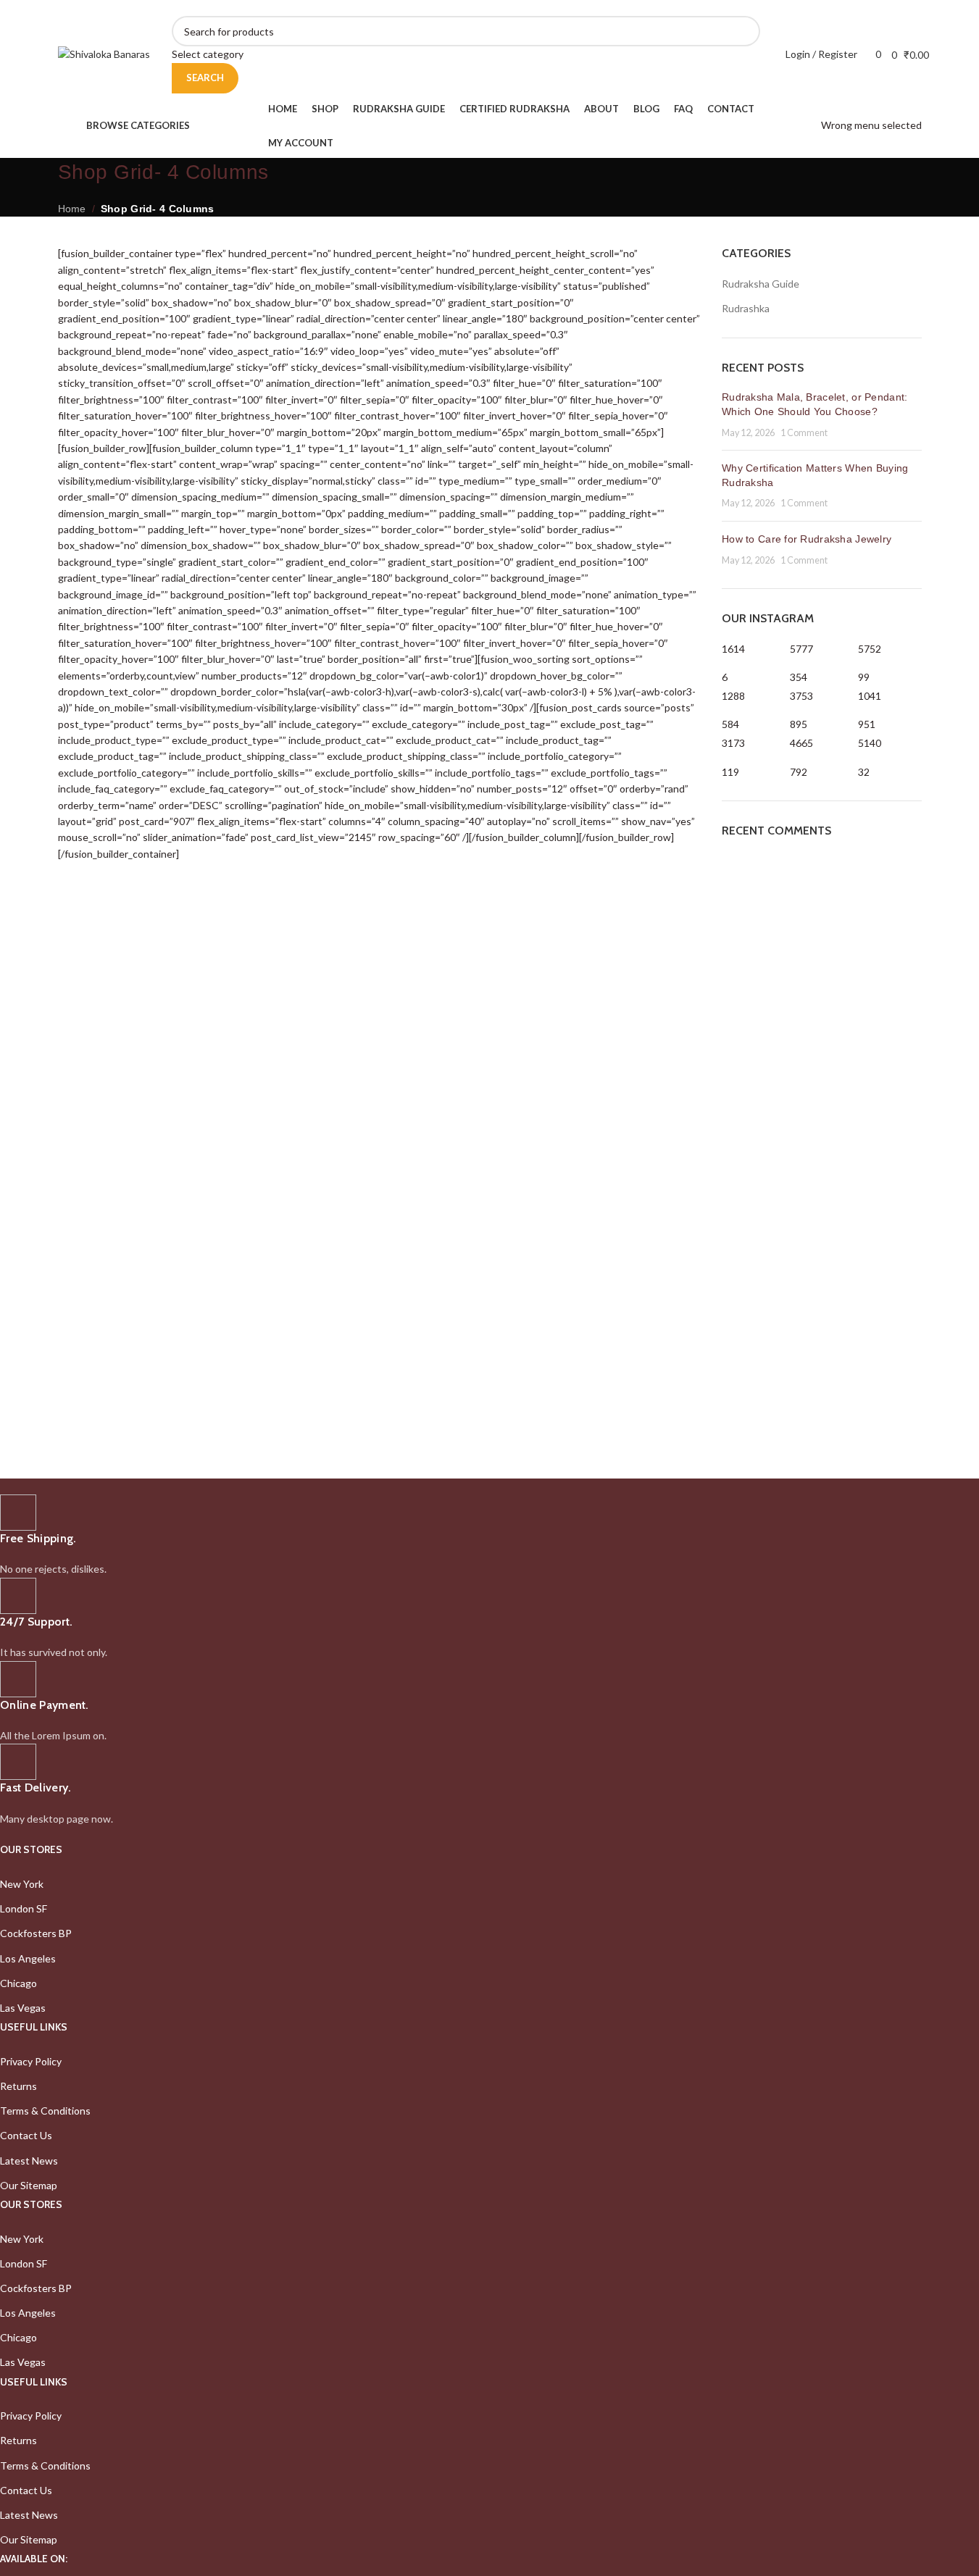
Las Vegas (23, 2008)
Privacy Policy (31, 2061)
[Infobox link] (432, 1536)
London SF (24, 1908)
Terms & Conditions (45, 2111)
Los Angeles (28, 1958)
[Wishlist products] (861, 54)
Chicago (18, 1983)
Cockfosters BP (36, 1933)
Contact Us (26, 2135)
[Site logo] (104, 53)
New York (22, 1884)
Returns (18, 2086)
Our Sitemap (29, 2185)
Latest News (29, 2161)
